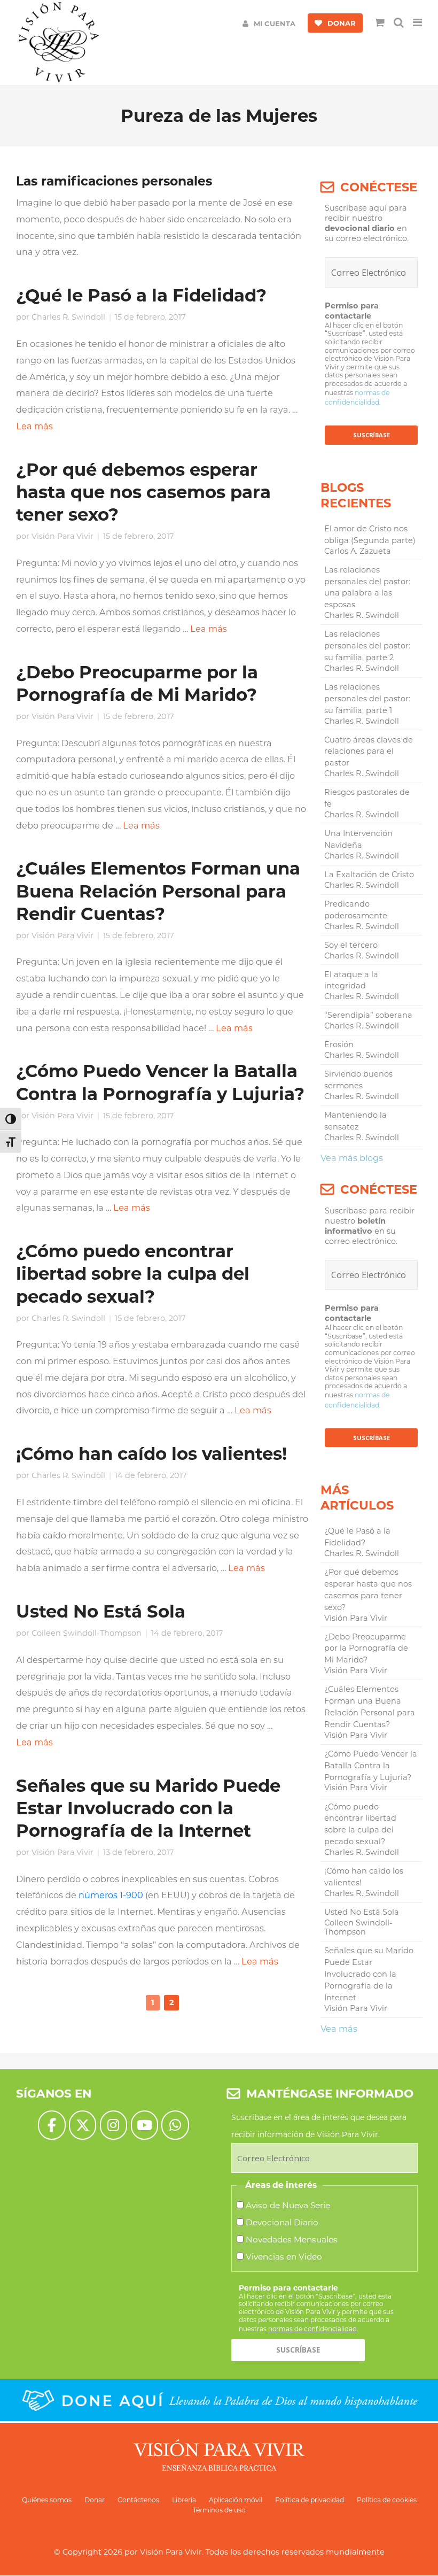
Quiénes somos (47, 2500)
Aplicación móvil (236, 2500)
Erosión (339, 1045)
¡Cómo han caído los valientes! (151, 1454)
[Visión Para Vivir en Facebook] (52, 2125)
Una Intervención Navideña (358, 839)
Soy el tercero (351, 945)
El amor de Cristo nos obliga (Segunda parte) (370, 535)
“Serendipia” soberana (368, 1015)
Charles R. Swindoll (68, 317)
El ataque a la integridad (351, 980)
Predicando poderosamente (356, 910)
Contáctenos (138, 2500)
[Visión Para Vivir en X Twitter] (83, 2125)
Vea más (339, 2029)
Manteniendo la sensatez (355, 1121)
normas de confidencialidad (312, 2329)
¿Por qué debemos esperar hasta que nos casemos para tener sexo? (143, 492)
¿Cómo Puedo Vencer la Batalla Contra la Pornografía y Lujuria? (371, 1766)
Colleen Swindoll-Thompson (87, 1633)
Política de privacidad (310, 2500)
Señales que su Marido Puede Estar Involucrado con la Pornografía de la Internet (148, 1808)
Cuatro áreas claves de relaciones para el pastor (369, 752)
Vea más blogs (352, 1158)
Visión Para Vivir (62, 536)
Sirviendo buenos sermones (358, 1080)
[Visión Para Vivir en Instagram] (114, 2125)
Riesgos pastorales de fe (367, 798)
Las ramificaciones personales (114, 181)
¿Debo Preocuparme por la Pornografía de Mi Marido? (366, 1649)
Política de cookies (387, 2500)
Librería (184, 2500)
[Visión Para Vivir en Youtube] (144, 2125)
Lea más (34, 426)
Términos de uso (219, 2510)
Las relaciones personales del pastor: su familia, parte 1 (367, 699)
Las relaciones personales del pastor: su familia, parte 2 (367, 646)
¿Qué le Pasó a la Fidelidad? (141, 295)
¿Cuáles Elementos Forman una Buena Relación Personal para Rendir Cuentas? (158, 891)
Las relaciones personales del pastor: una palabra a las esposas (367, 587)
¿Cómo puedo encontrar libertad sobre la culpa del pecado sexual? (133, 1274)
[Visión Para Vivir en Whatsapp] (175, 2125)
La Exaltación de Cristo (369, 875)
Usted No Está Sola (101, 1611)
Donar (95, 2500)
